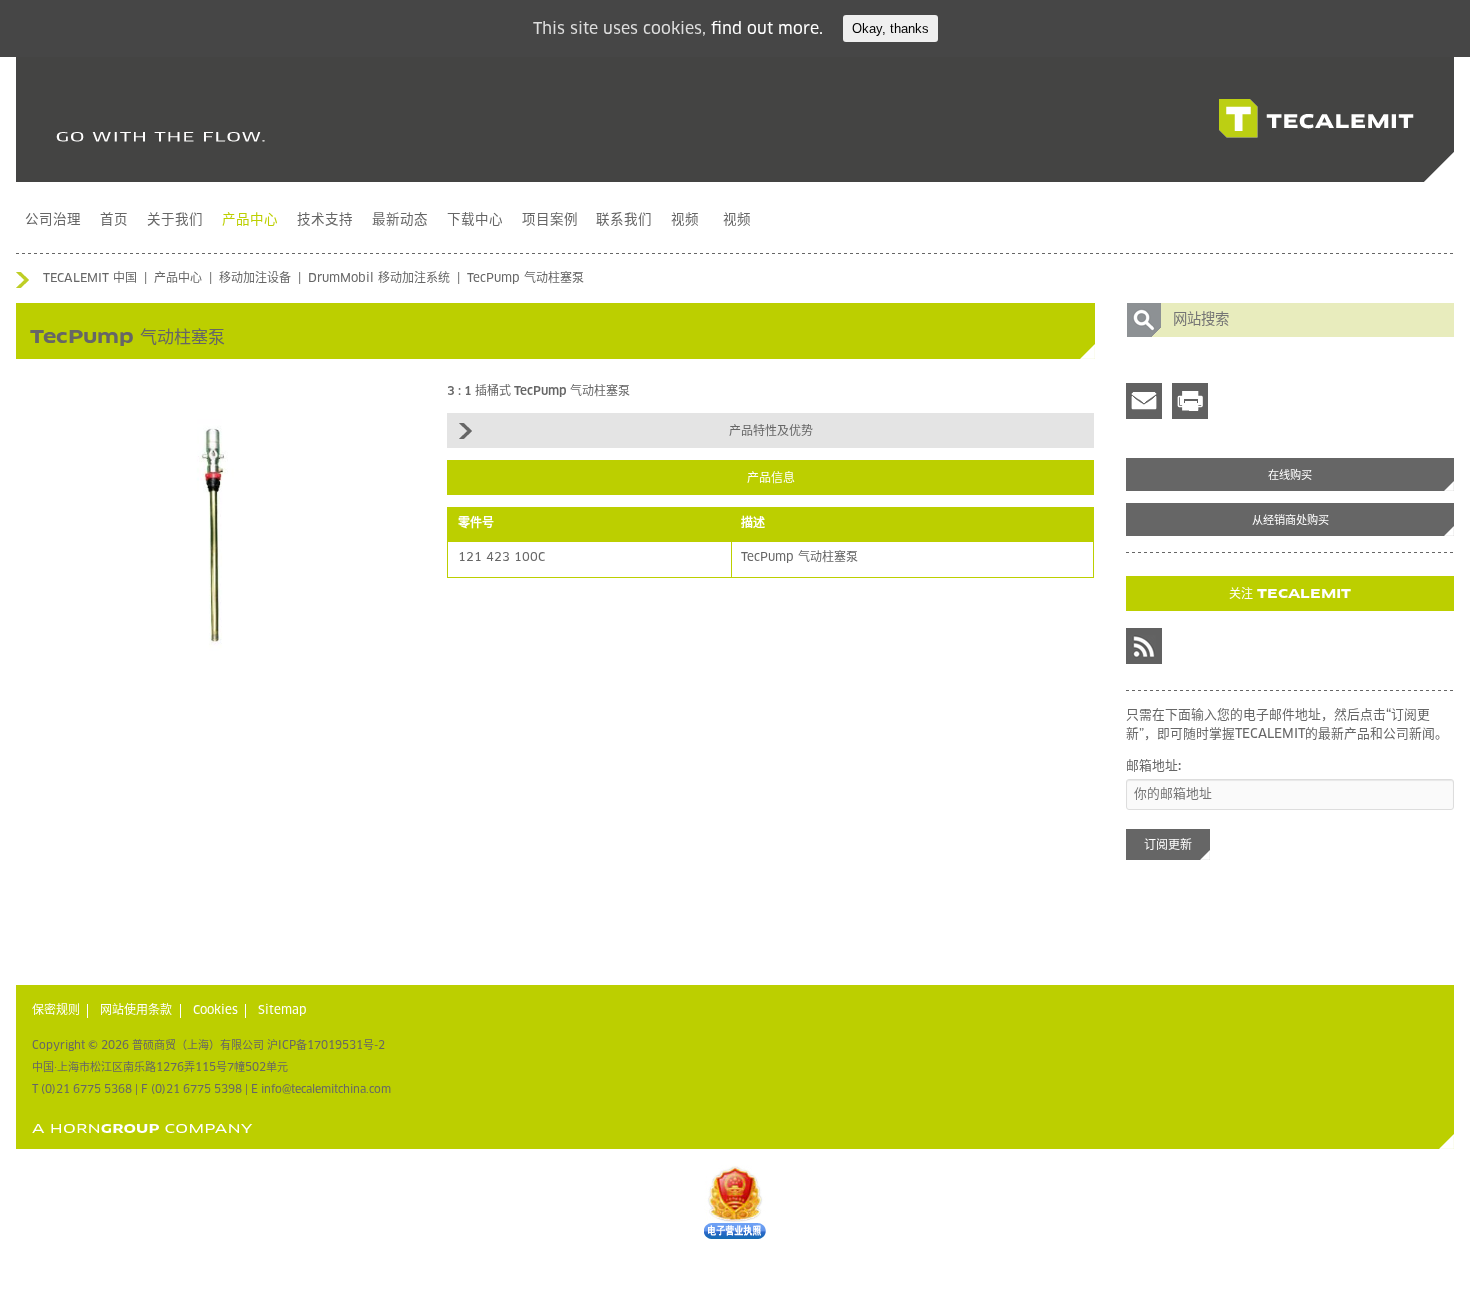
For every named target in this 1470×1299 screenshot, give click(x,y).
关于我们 (175, 220)
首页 (114, 220)
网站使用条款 (136, 1011)
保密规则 (56, 1011)
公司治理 (53, 220)
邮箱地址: (1153, 766)
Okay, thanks (890, 28)
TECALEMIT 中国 (90, 279)
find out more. (767, 29)
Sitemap (282, 1011)
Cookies (215, 1011)
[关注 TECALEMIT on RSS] (1144, 646)
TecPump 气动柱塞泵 (525, 279)
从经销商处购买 (1290, 520)
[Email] (1144, 401)
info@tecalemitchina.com (326, 1089)
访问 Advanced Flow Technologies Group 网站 (142, 1128)
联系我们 (624, 220)
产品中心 (250, 220)
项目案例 (550, 220)
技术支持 (325, 220)
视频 (685, 220)
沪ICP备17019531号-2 (326, 1045)
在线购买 (1290, 475)
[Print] (1190, 401)
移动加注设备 (255, 279)
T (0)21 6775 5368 (82, 1089)
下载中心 (475, 220)
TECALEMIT (1316, 119)
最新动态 (400, 220)
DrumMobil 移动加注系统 (379, 279)
